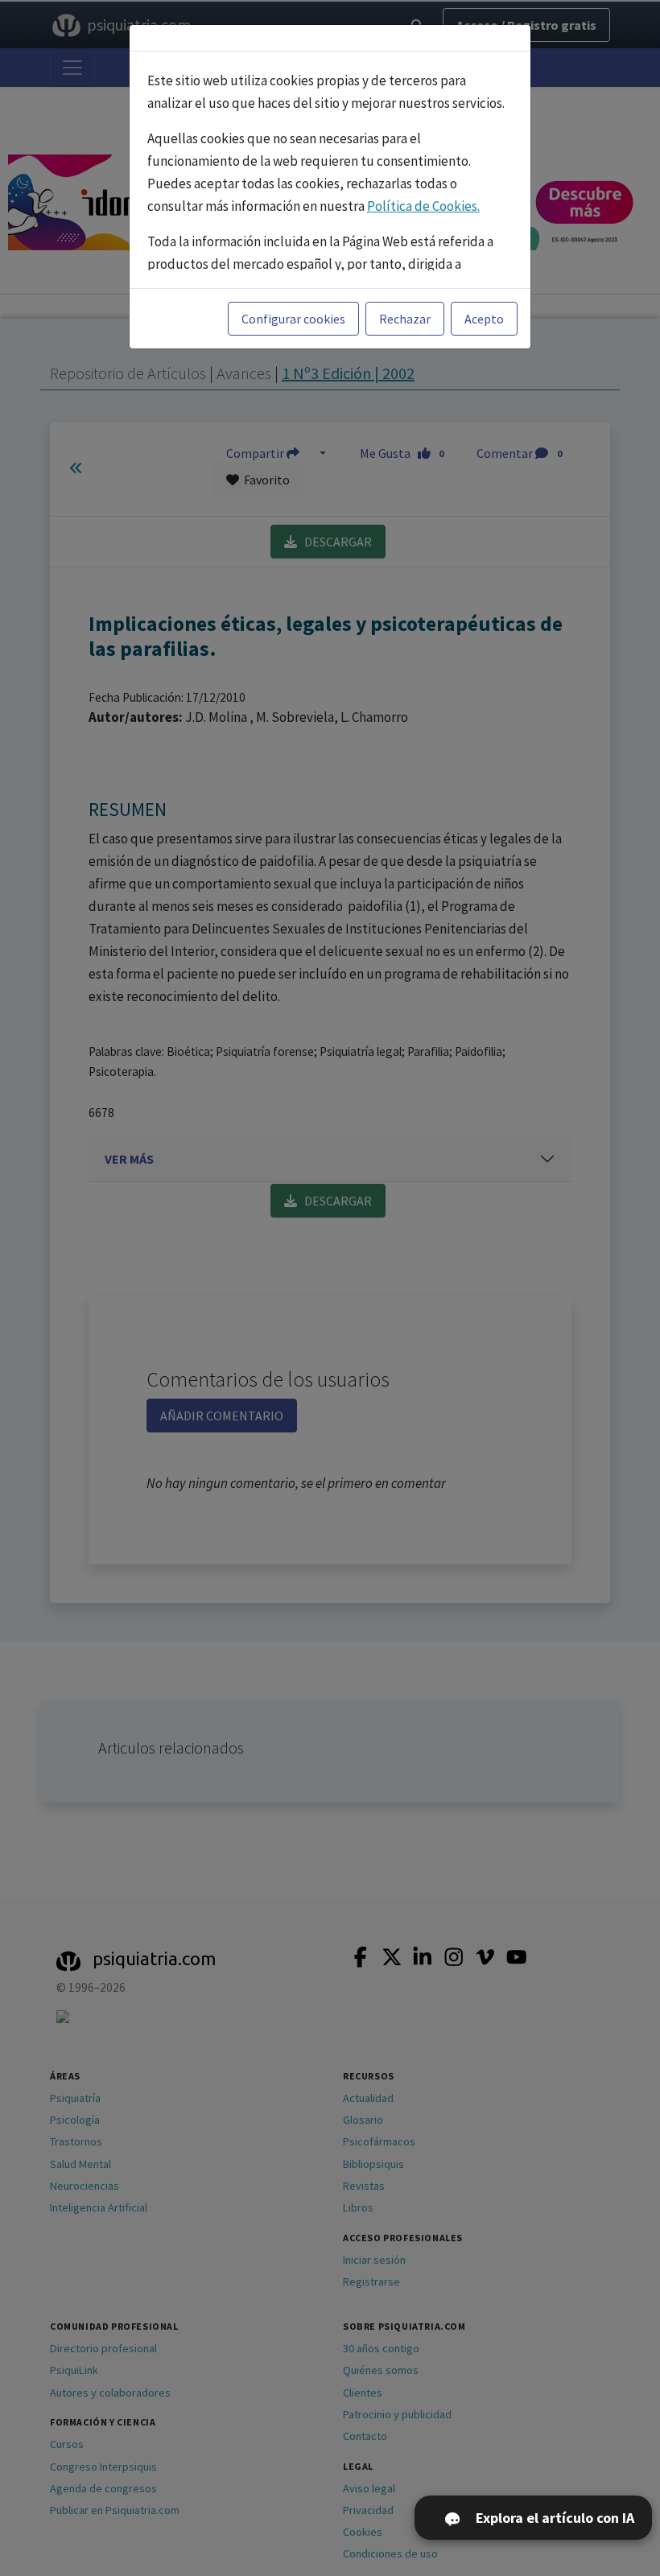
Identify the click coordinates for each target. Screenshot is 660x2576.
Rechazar (405, 319)
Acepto (484, 319)
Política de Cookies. (423, 206)
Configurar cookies (293, 319)
